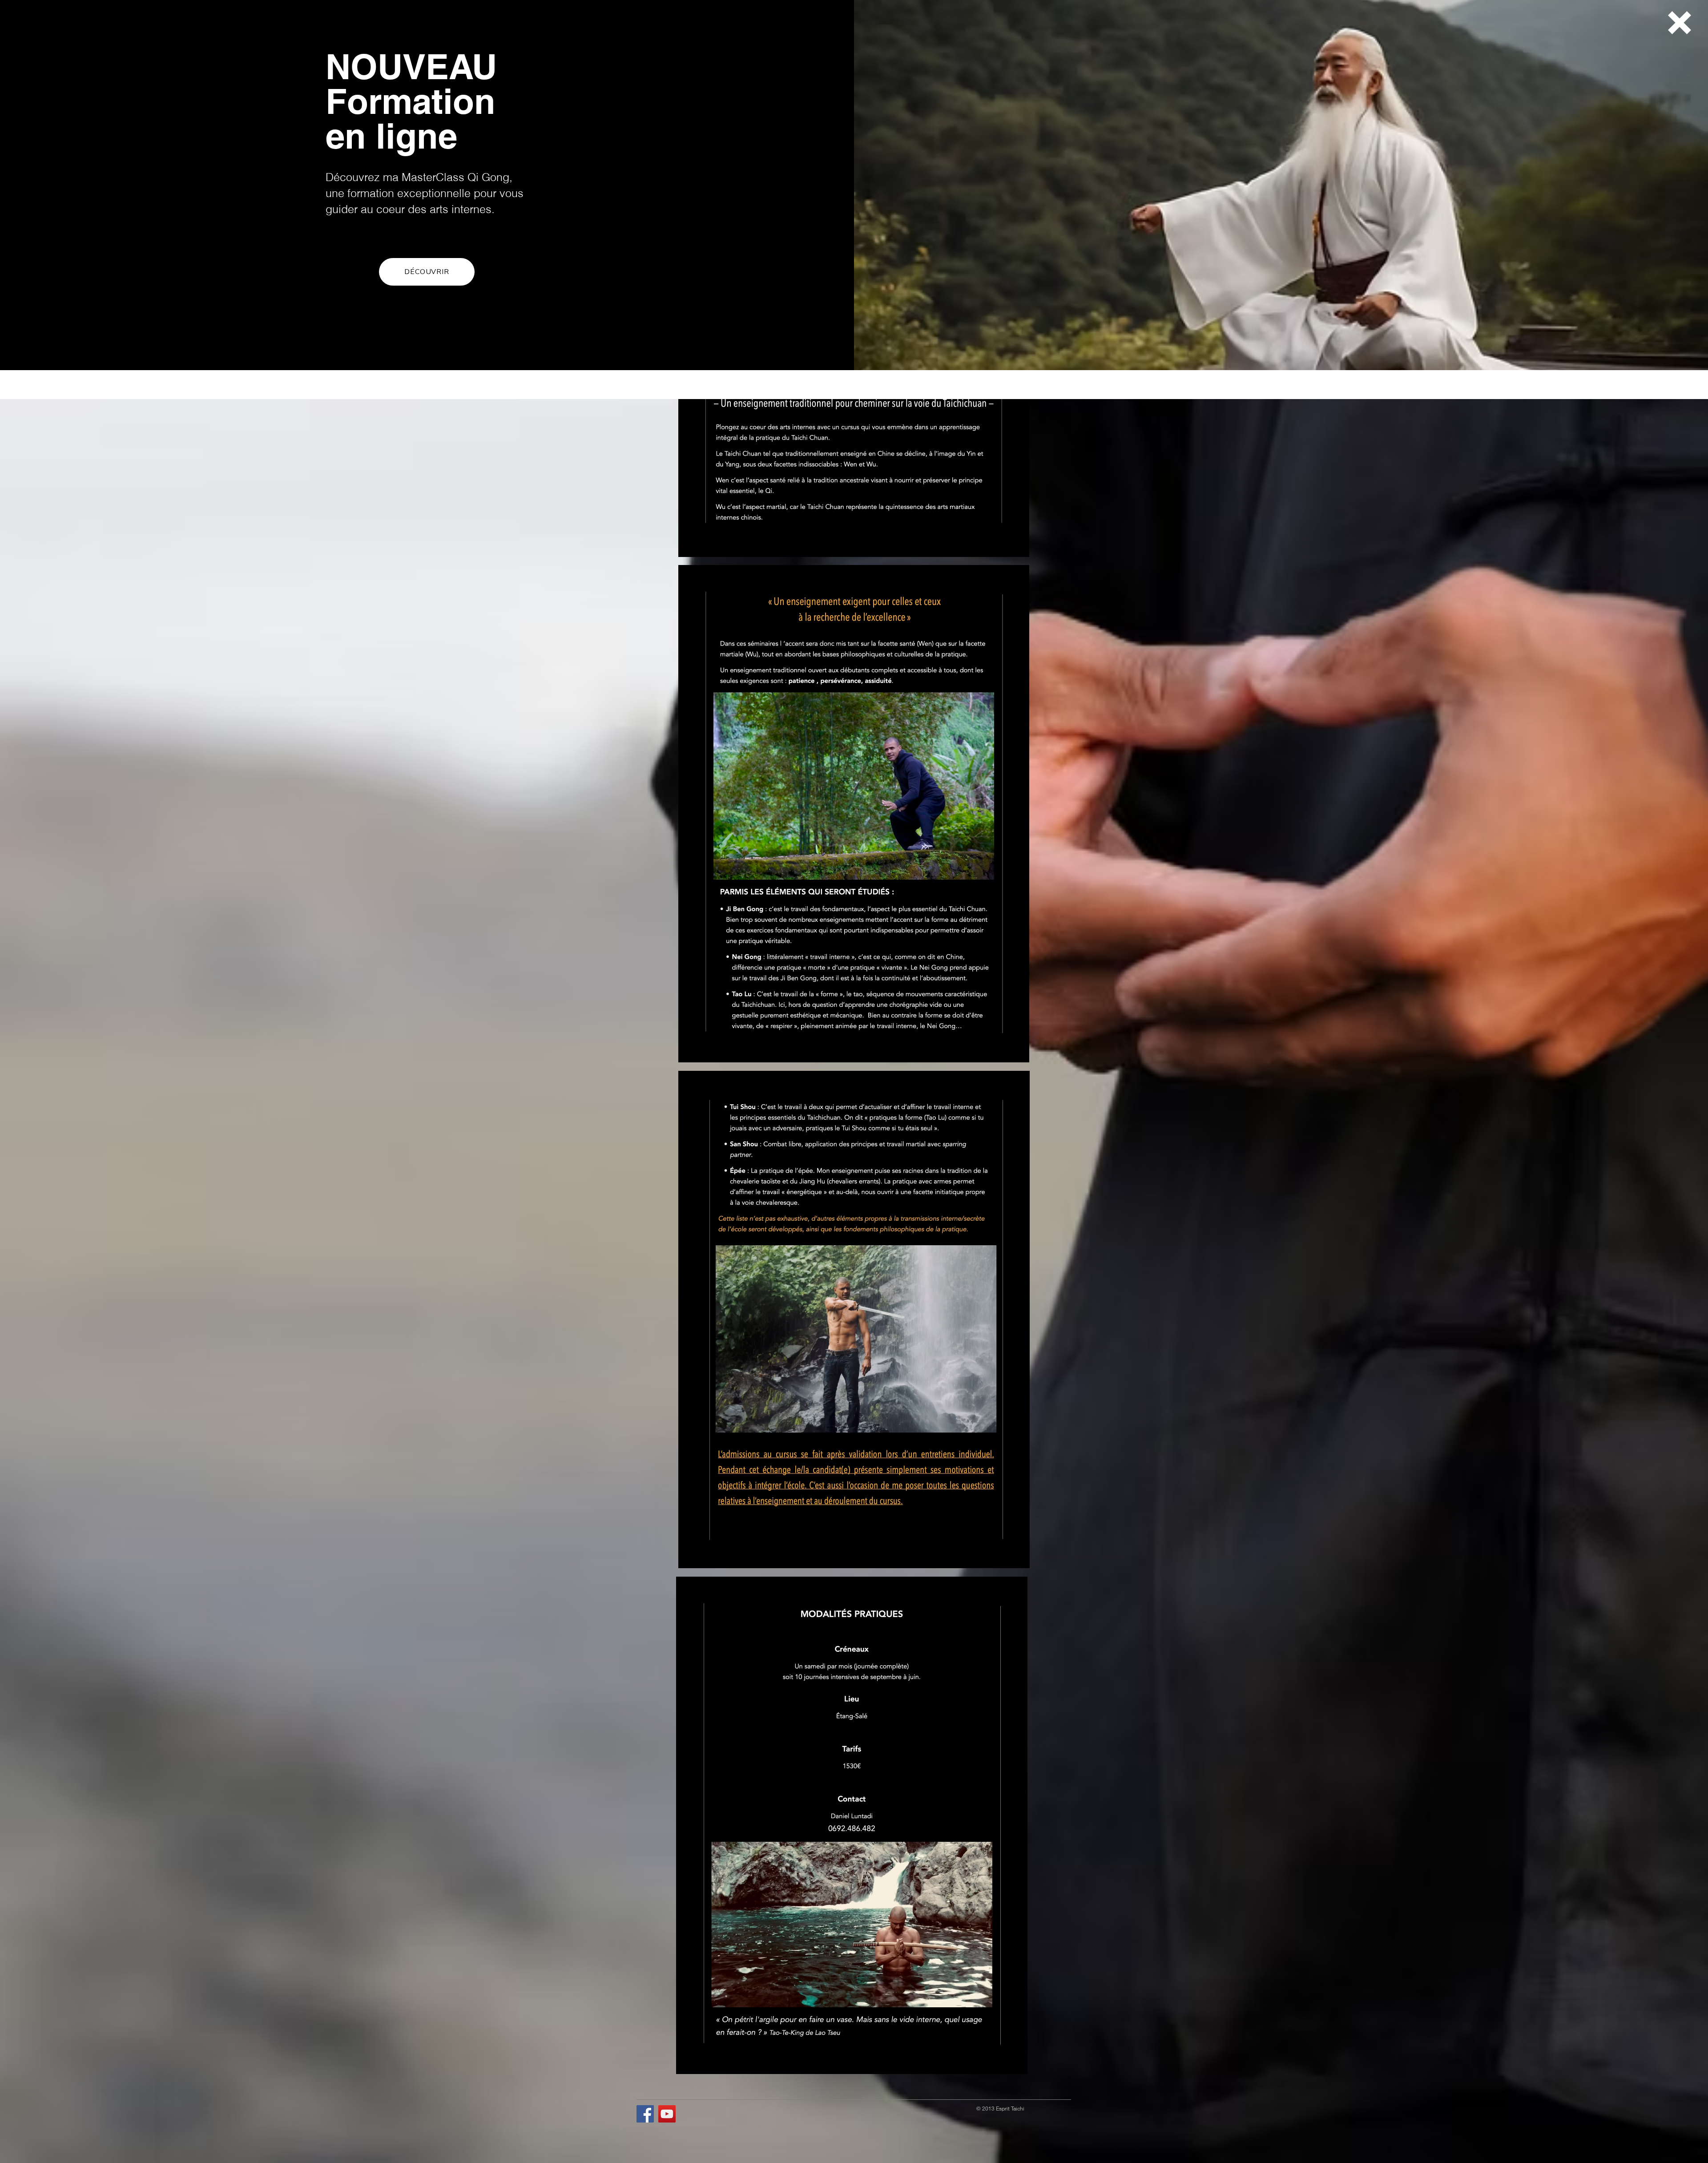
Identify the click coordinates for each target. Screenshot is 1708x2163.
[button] (1680, 23)
